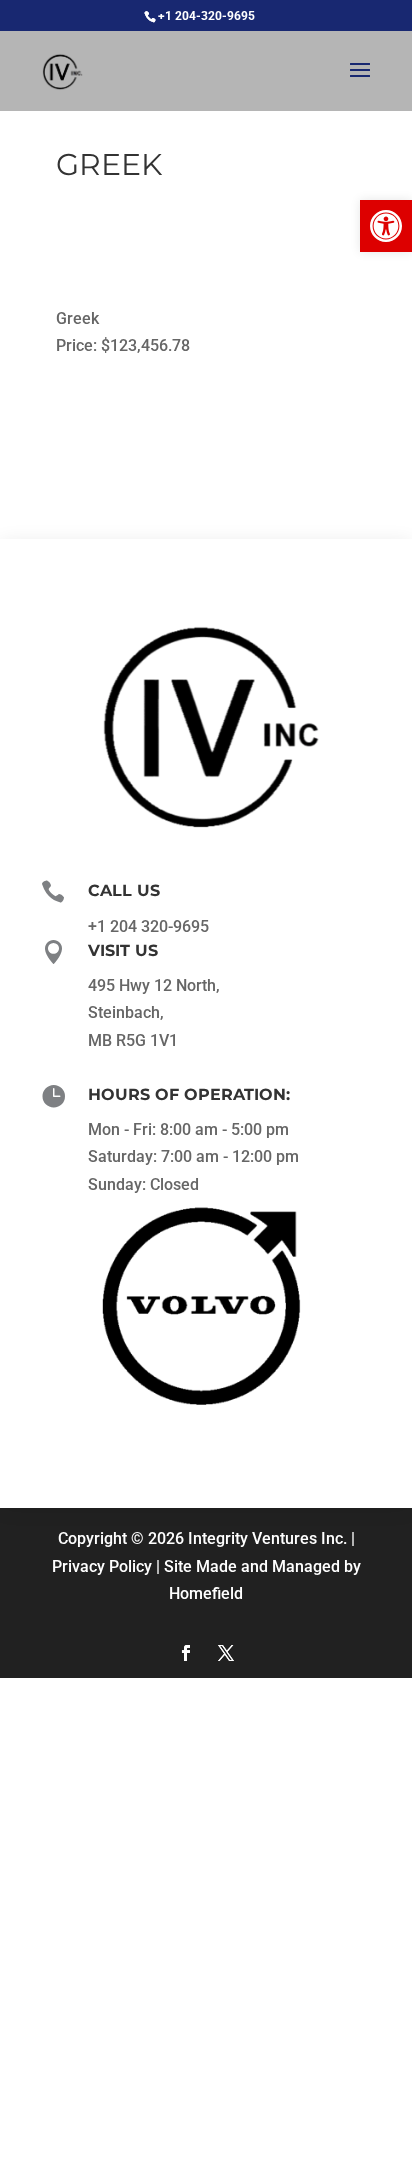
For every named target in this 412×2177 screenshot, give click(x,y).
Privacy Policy (102, 1566)
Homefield (206, 1593)
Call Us (124, 890)
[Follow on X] (226, 1653)
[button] (386, 226)
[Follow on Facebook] (186, 1653)
